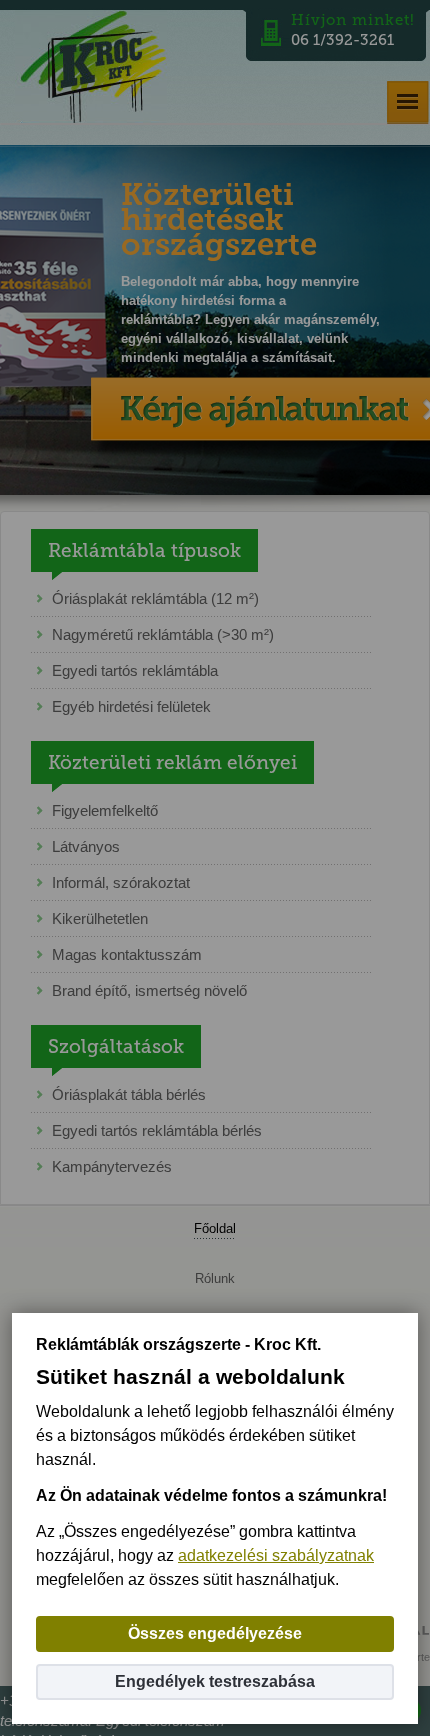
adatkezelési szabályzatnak (276, 1555)
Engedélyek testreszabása (215, 1681)
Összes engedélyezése (215, 1633)
